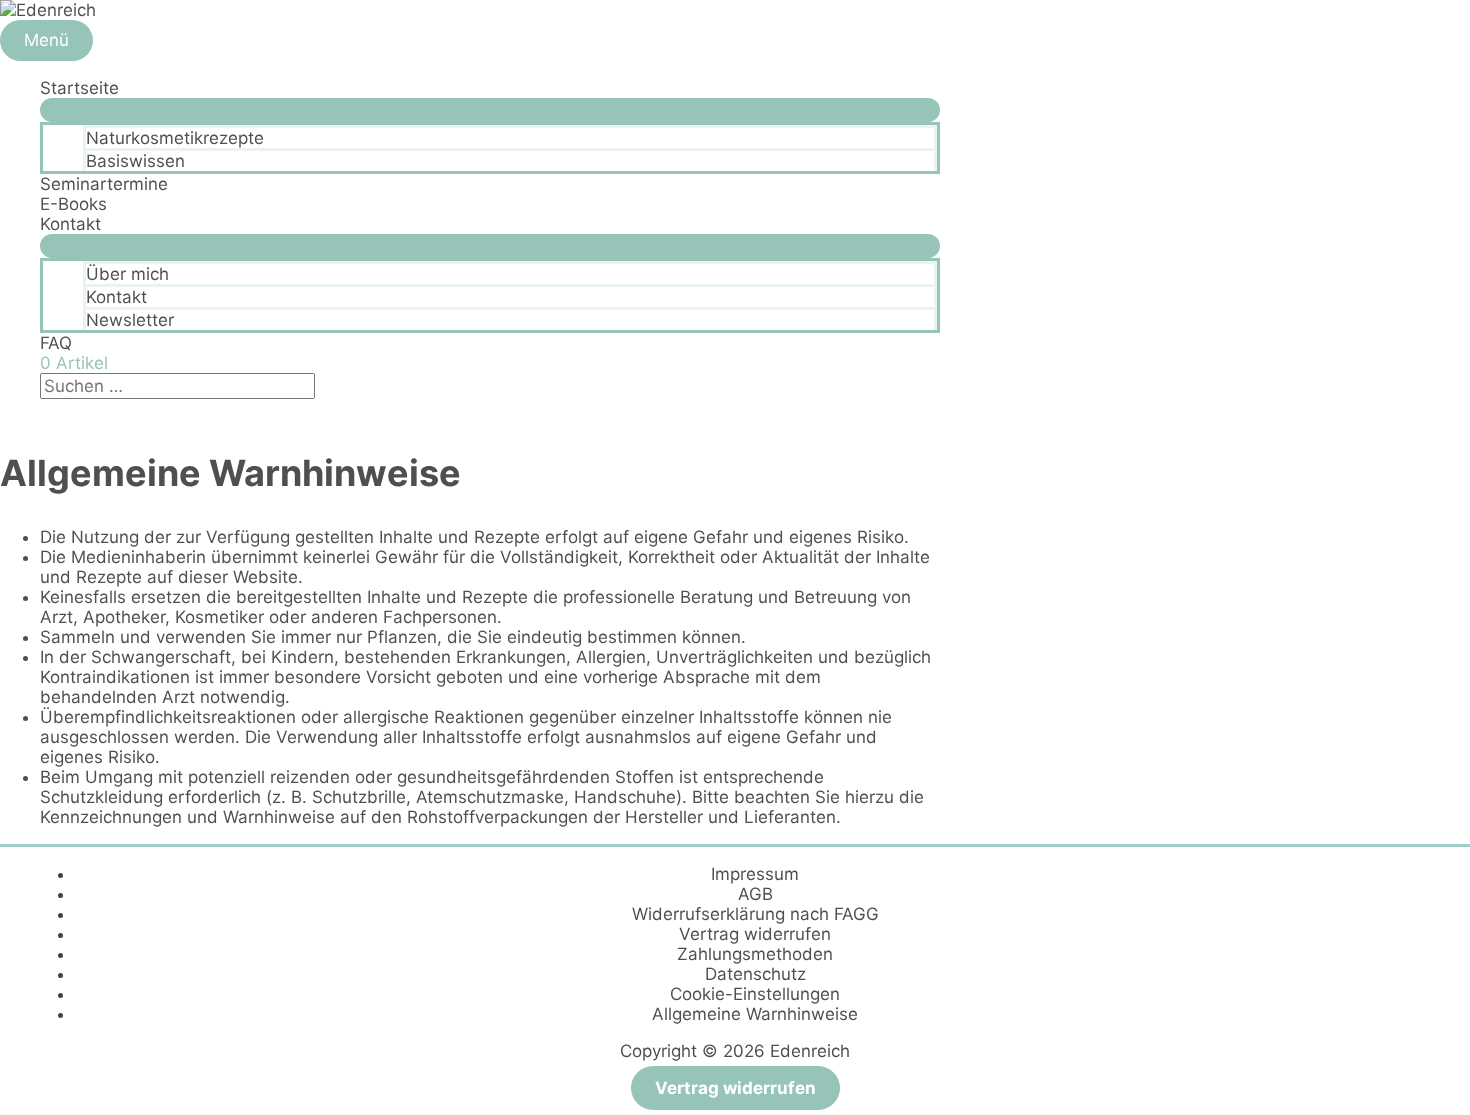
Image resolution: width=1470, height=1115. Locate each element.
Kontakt (70, 224)
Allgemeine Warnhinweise (755, 1014)
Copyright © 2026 (735, 1051)
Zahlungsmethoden (755, 954)
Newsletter (130, 320)
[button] (46, 409)
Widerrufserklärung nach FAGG (755, 914)
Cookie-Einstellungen (755, 994)
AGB (755, 894)
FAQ (56, 343)
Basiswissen (135, 161)
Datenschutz (755, 974)
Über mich (127, 274)
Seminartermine (104, 184)
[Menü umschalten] (490, 110)
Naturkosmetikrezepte (175, 138)
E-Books (73, 204)
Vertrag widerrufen (755, 934)
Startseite (79, 88)
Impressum (755, 874)
